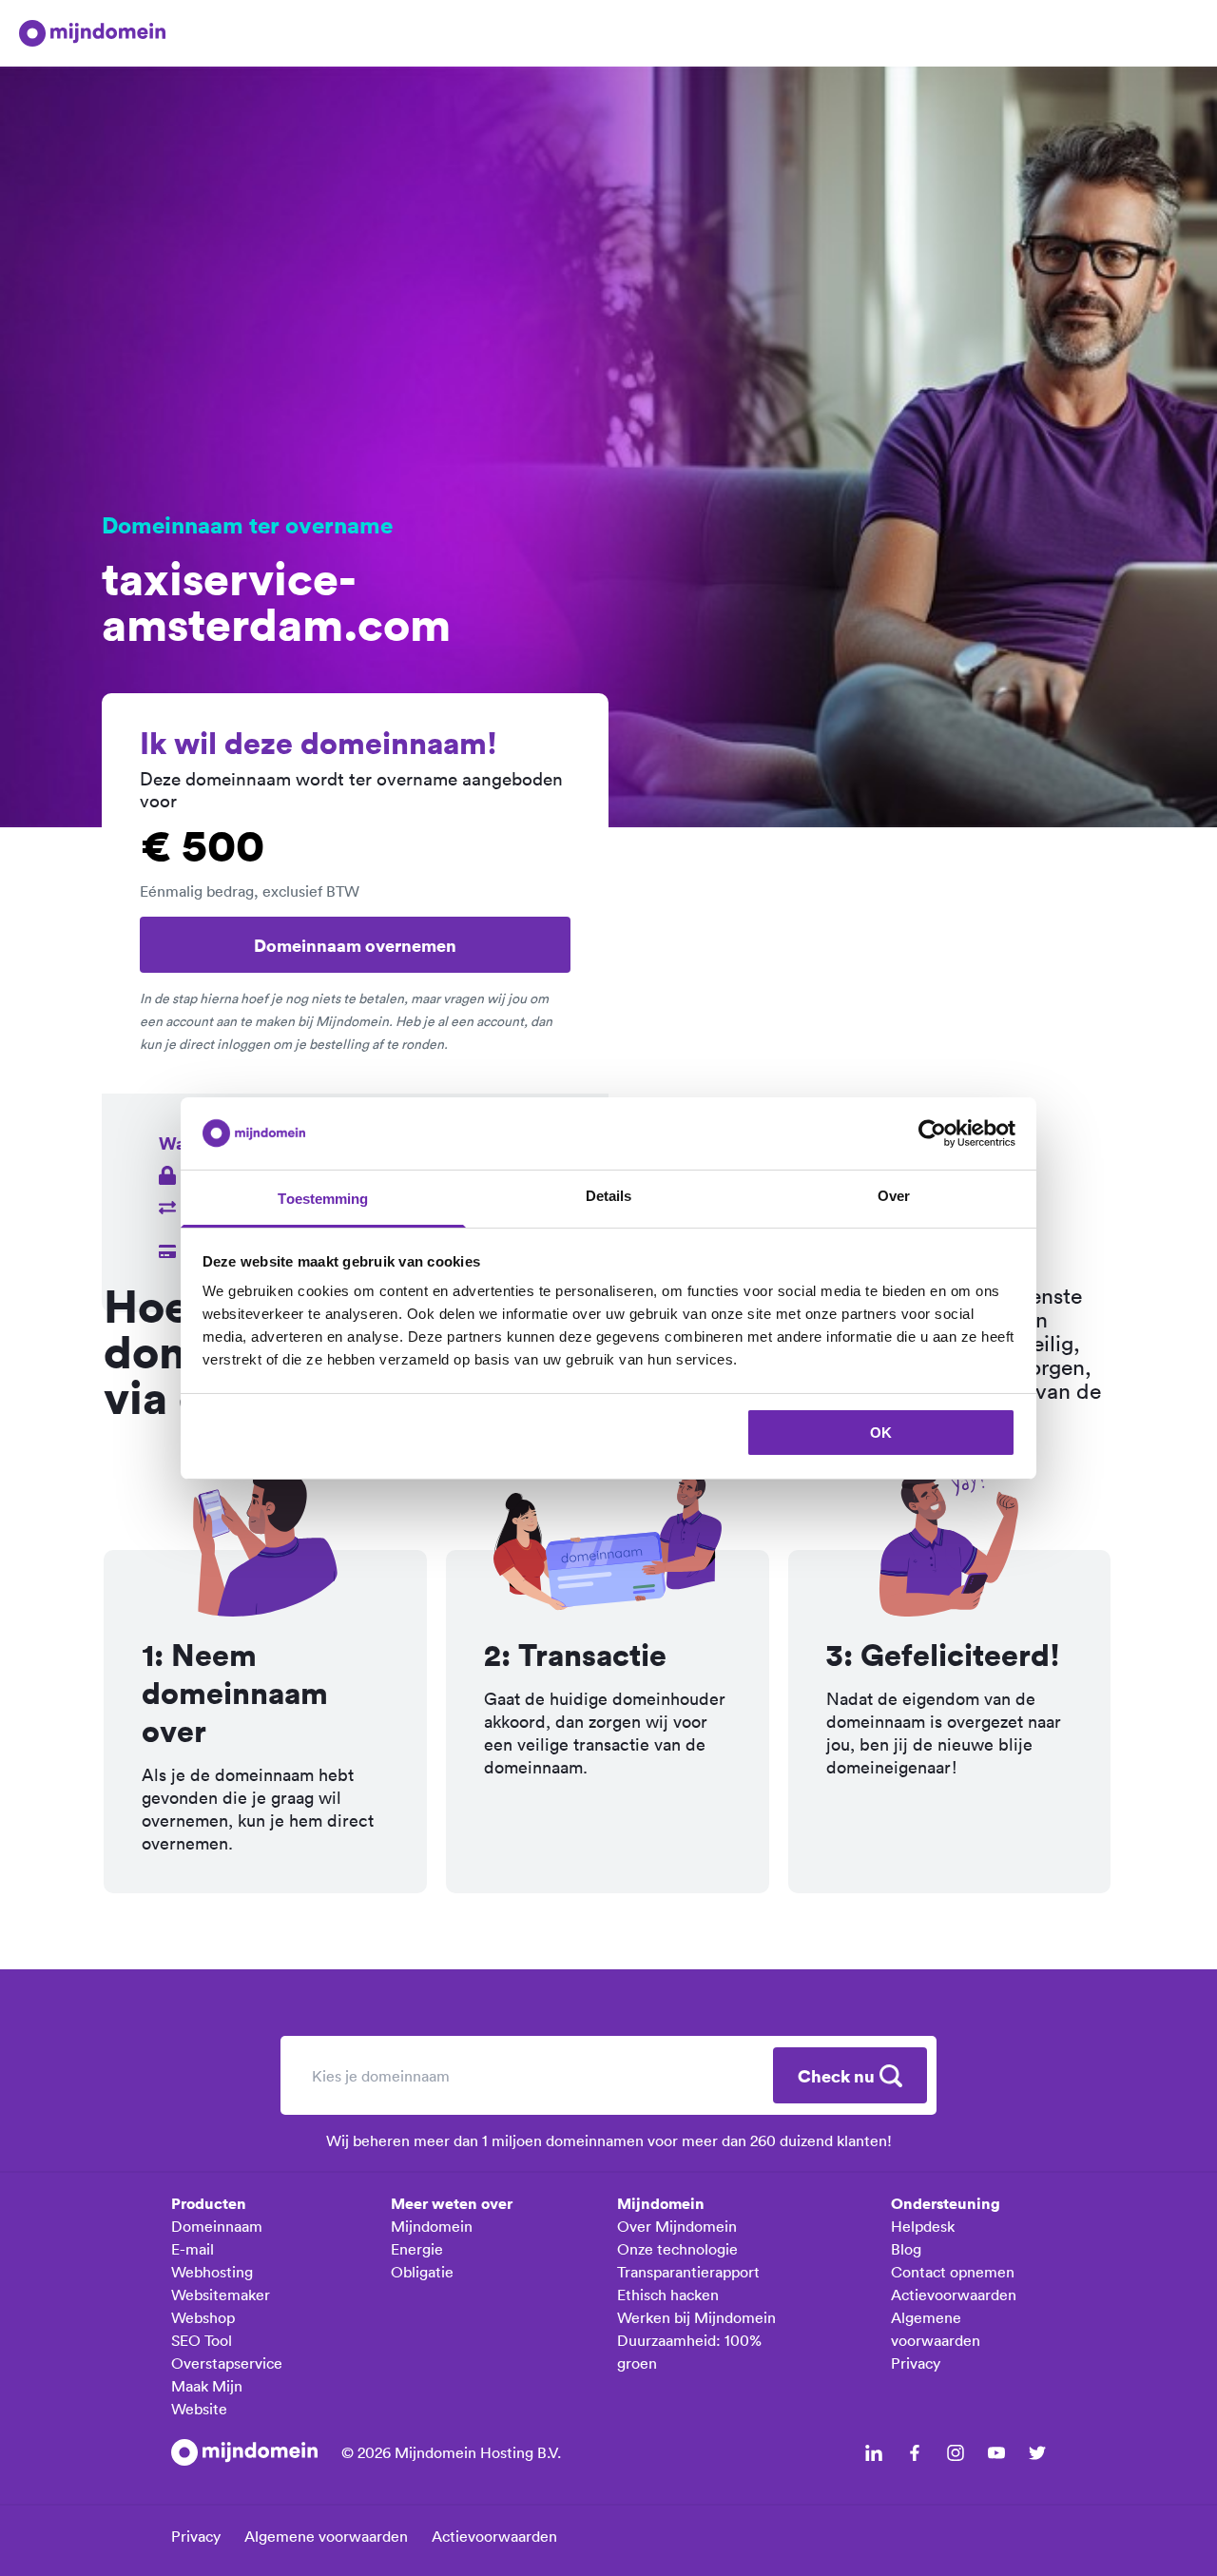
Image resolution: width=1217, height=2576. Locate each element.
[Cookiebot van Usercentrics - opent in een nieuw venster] (932, 1133)
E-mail (193, 2249)
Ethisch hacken (668, 2295)
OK (881, 1433)
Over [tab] (894, 1196)
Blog (906, 2249)
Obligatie (422, 2272)
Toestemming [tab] (323, 1199)
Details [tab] (609, 1196)
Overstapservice (227, 2363)
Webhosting (212, 2272)
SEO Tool (202, 2340)
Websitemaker (221, 2295)
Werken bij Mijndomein (696, 2317)
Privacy (916, 2363)
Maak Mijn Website (207, 2397)
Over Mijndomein (677, 2226)
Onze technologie (677, 2249)
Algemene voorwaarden (936, 2329)
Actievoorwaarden (954, 2295)
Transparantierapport (688, 2272)
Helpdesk (923, 2226)
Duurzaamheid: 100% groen (689, 2352)
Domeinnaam (217, 2226)
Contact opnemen (953, 2272)
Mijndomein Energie (432, 2237)
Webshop (203, 2317)
